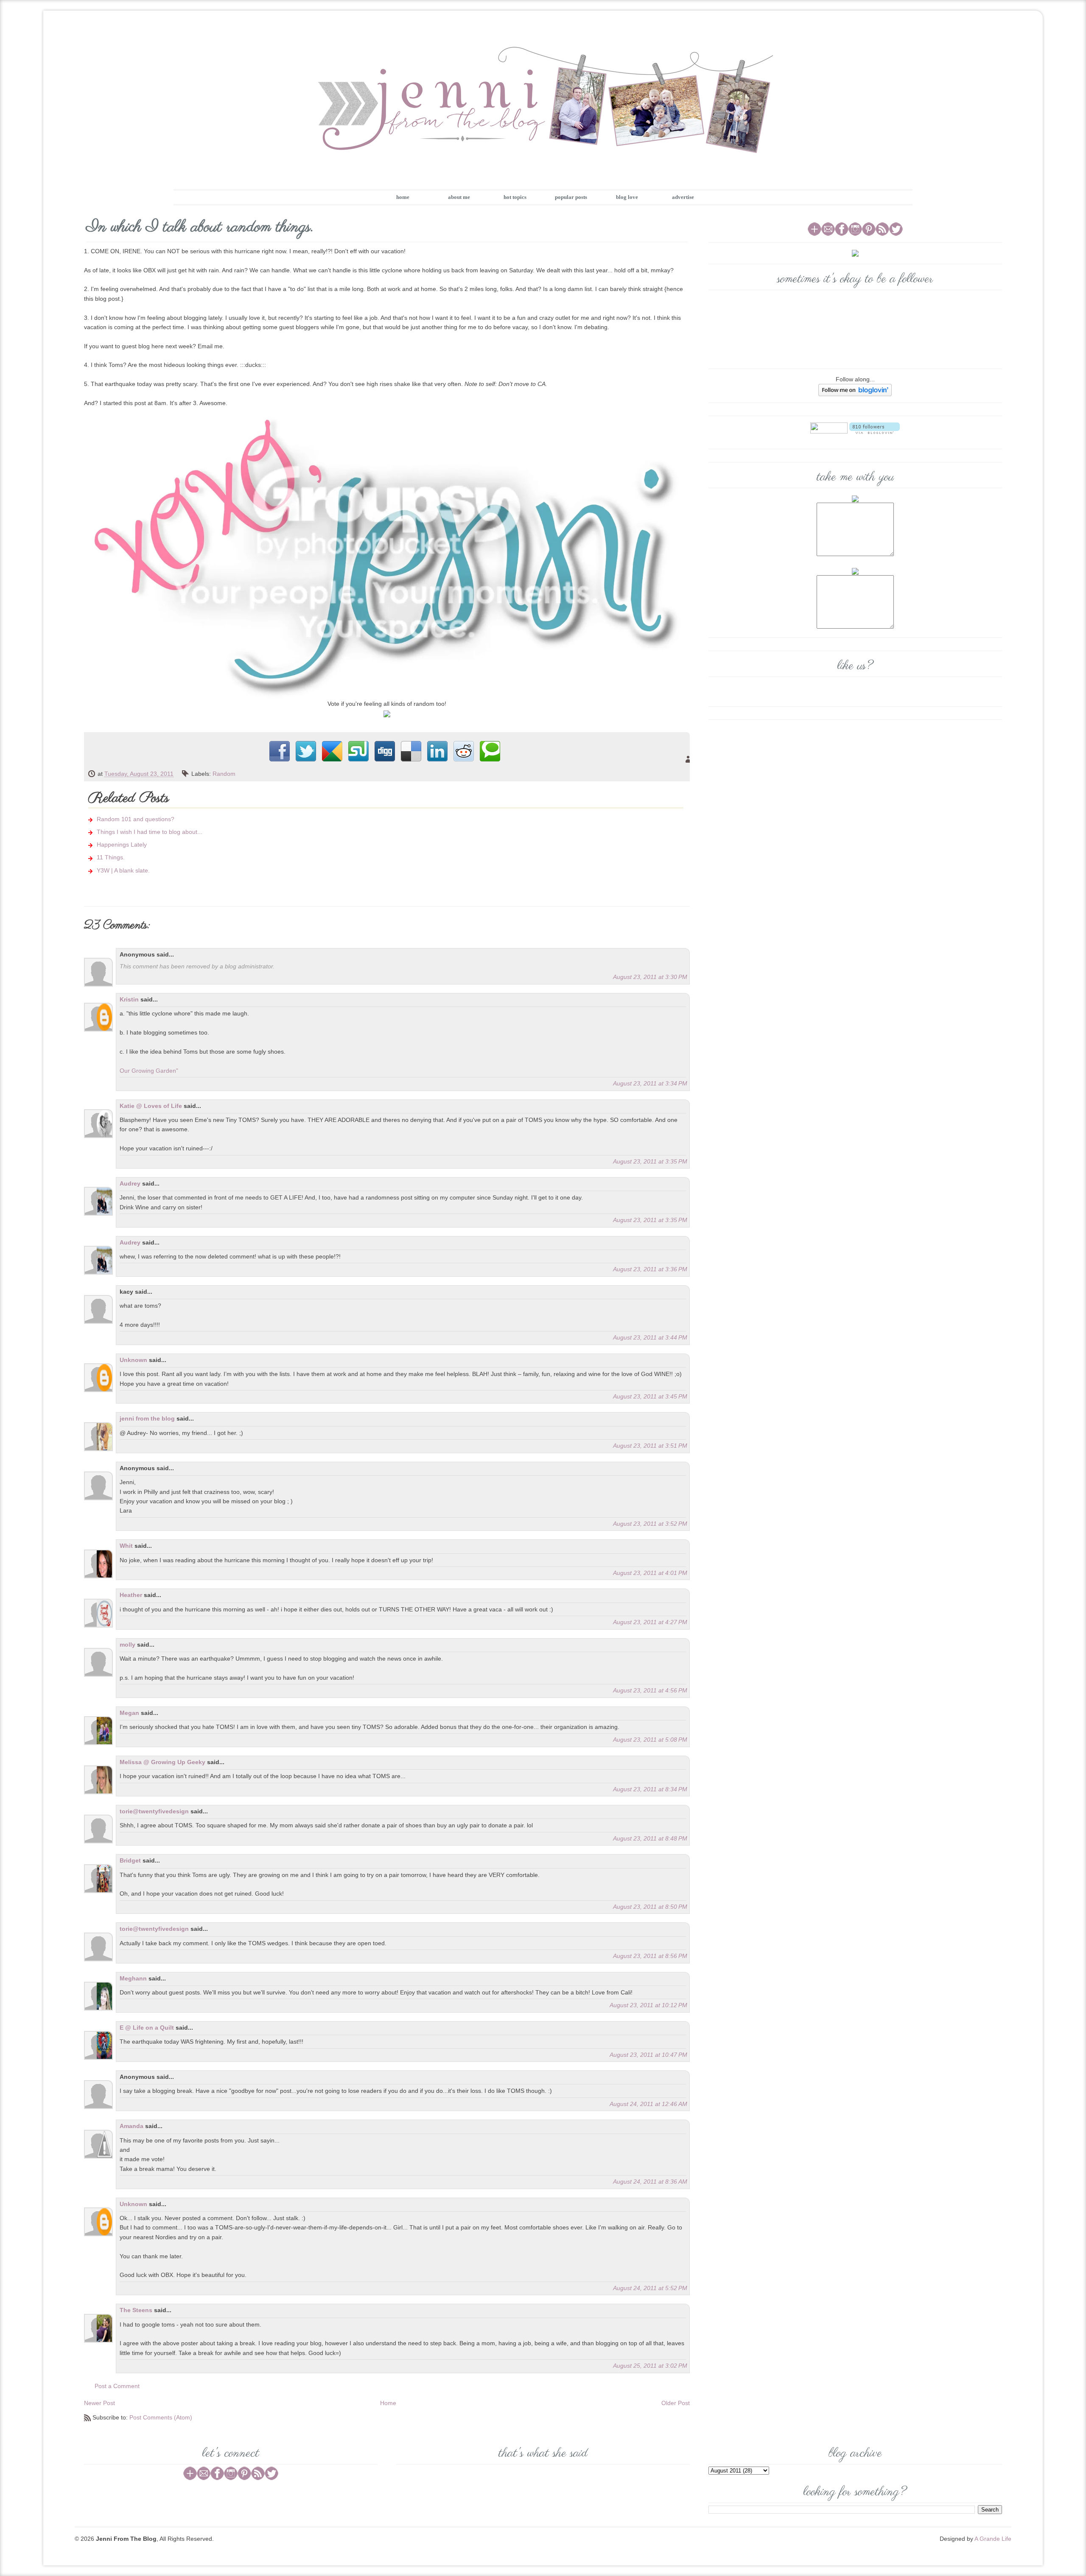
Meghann (133, 1978)
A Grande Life (993, 2539)
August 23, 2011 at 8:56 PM (650, 1956)
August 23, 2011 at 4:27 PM (650, 1622)
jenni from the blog (147, 1418)
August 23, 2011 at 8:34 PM (650, 1789)
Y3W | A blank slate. (123, 870)
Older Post (676, 2403)
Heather (131, 1595)
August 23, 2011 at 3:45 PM (650, 1396)
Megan (129, 1713)
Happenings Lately (122, 845)
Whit (126, 1546)
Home (388, 2403)
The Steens (136, 2310)
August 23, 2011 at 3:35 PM (650, 1161)
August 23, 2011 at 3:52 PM (650, 1524)
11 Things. (111, 857)
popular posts (571, 197)
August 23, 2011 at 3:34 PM (650, 1083)
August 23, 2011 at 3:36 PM (650, 1269)
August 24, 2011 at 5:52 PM (650, 2288)
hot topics (515, 197)
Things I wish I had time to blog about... (150, 832)
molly (127, 1645)
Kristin (129, 999)
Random (224, 774)
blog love (627, 197)
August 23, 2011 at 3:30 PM (650, 977)
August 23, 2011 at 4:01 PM (650, 1573)
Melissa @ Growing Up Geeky (162, 1762)
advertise (683, 197)
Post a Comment (117, 2386)
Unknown (133, 1360)
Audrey (130, 1183)
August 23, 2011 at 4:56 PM (650, 1690)
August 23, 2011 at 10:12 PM (648, 2005)
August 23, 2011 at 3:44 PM (650, 1337)
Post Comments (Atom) (161, 2417)
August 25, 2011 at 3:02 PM (650, 2366)
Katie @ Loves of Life (151, 1106)
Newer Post (99, 2403)
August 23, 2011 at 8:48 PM (650, 1838)
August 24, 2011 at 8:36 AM (650, 2182)
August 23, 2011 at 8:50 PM (650, 1907)
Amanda (132, 2126)
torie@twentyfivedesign (154, 1811)
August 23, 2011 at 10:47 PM (648, 2055)
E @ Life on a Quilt (147, 2028)
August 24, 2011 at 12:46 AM (648, 2104)
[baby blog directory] (387, 713)
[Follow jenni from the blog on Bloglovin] (855, 389)
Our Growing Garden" (149, 1071)
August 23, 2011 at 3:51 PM (650, 1446)
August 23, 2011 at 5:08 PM (650, 1740)
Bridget (130, 1860)
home (403, 197)
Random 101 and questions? (136, 819)
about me (459, 197)
